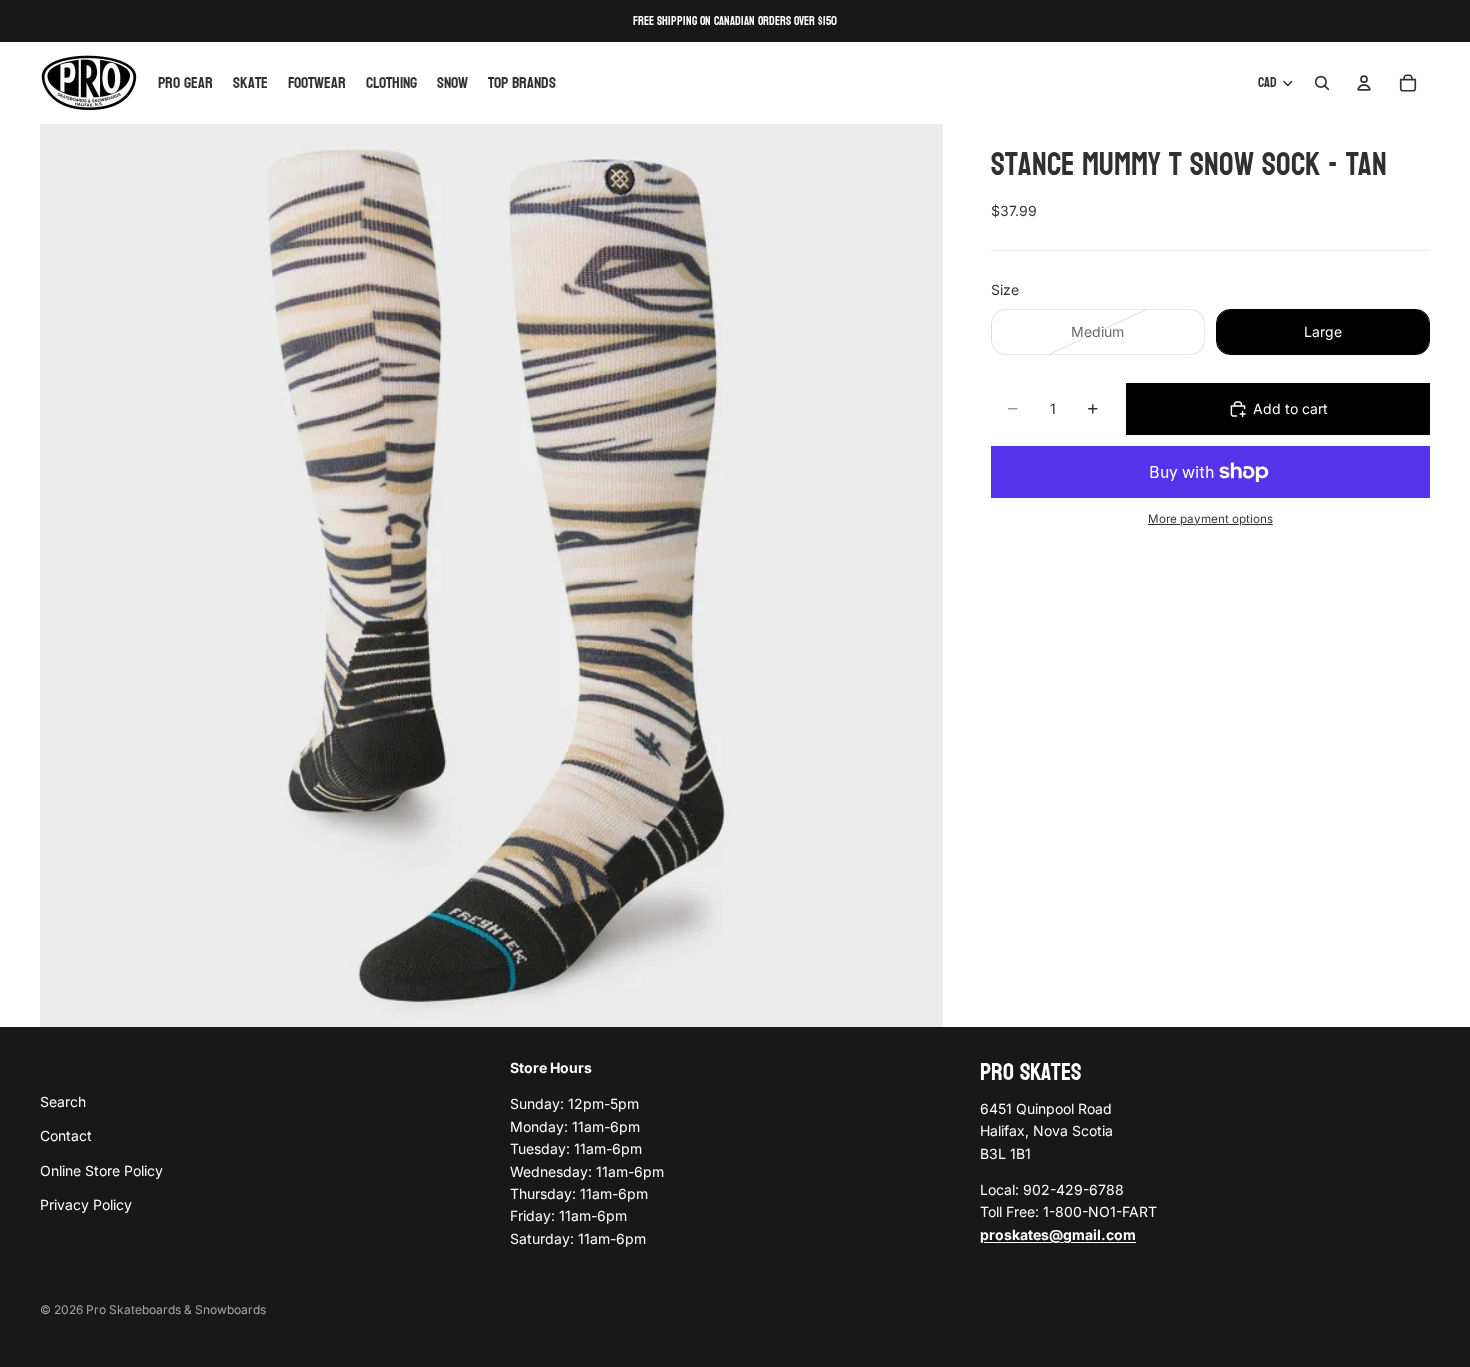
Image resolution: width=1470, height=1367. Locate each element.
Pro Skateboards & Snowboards (176, 1309)
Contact (66, 1135)
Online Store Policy (101, 1170)
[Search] (1322, 83)
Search (63, 1101)
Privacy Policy (86, 1204)
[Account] (1364, 83)
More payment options (1210, 519)
